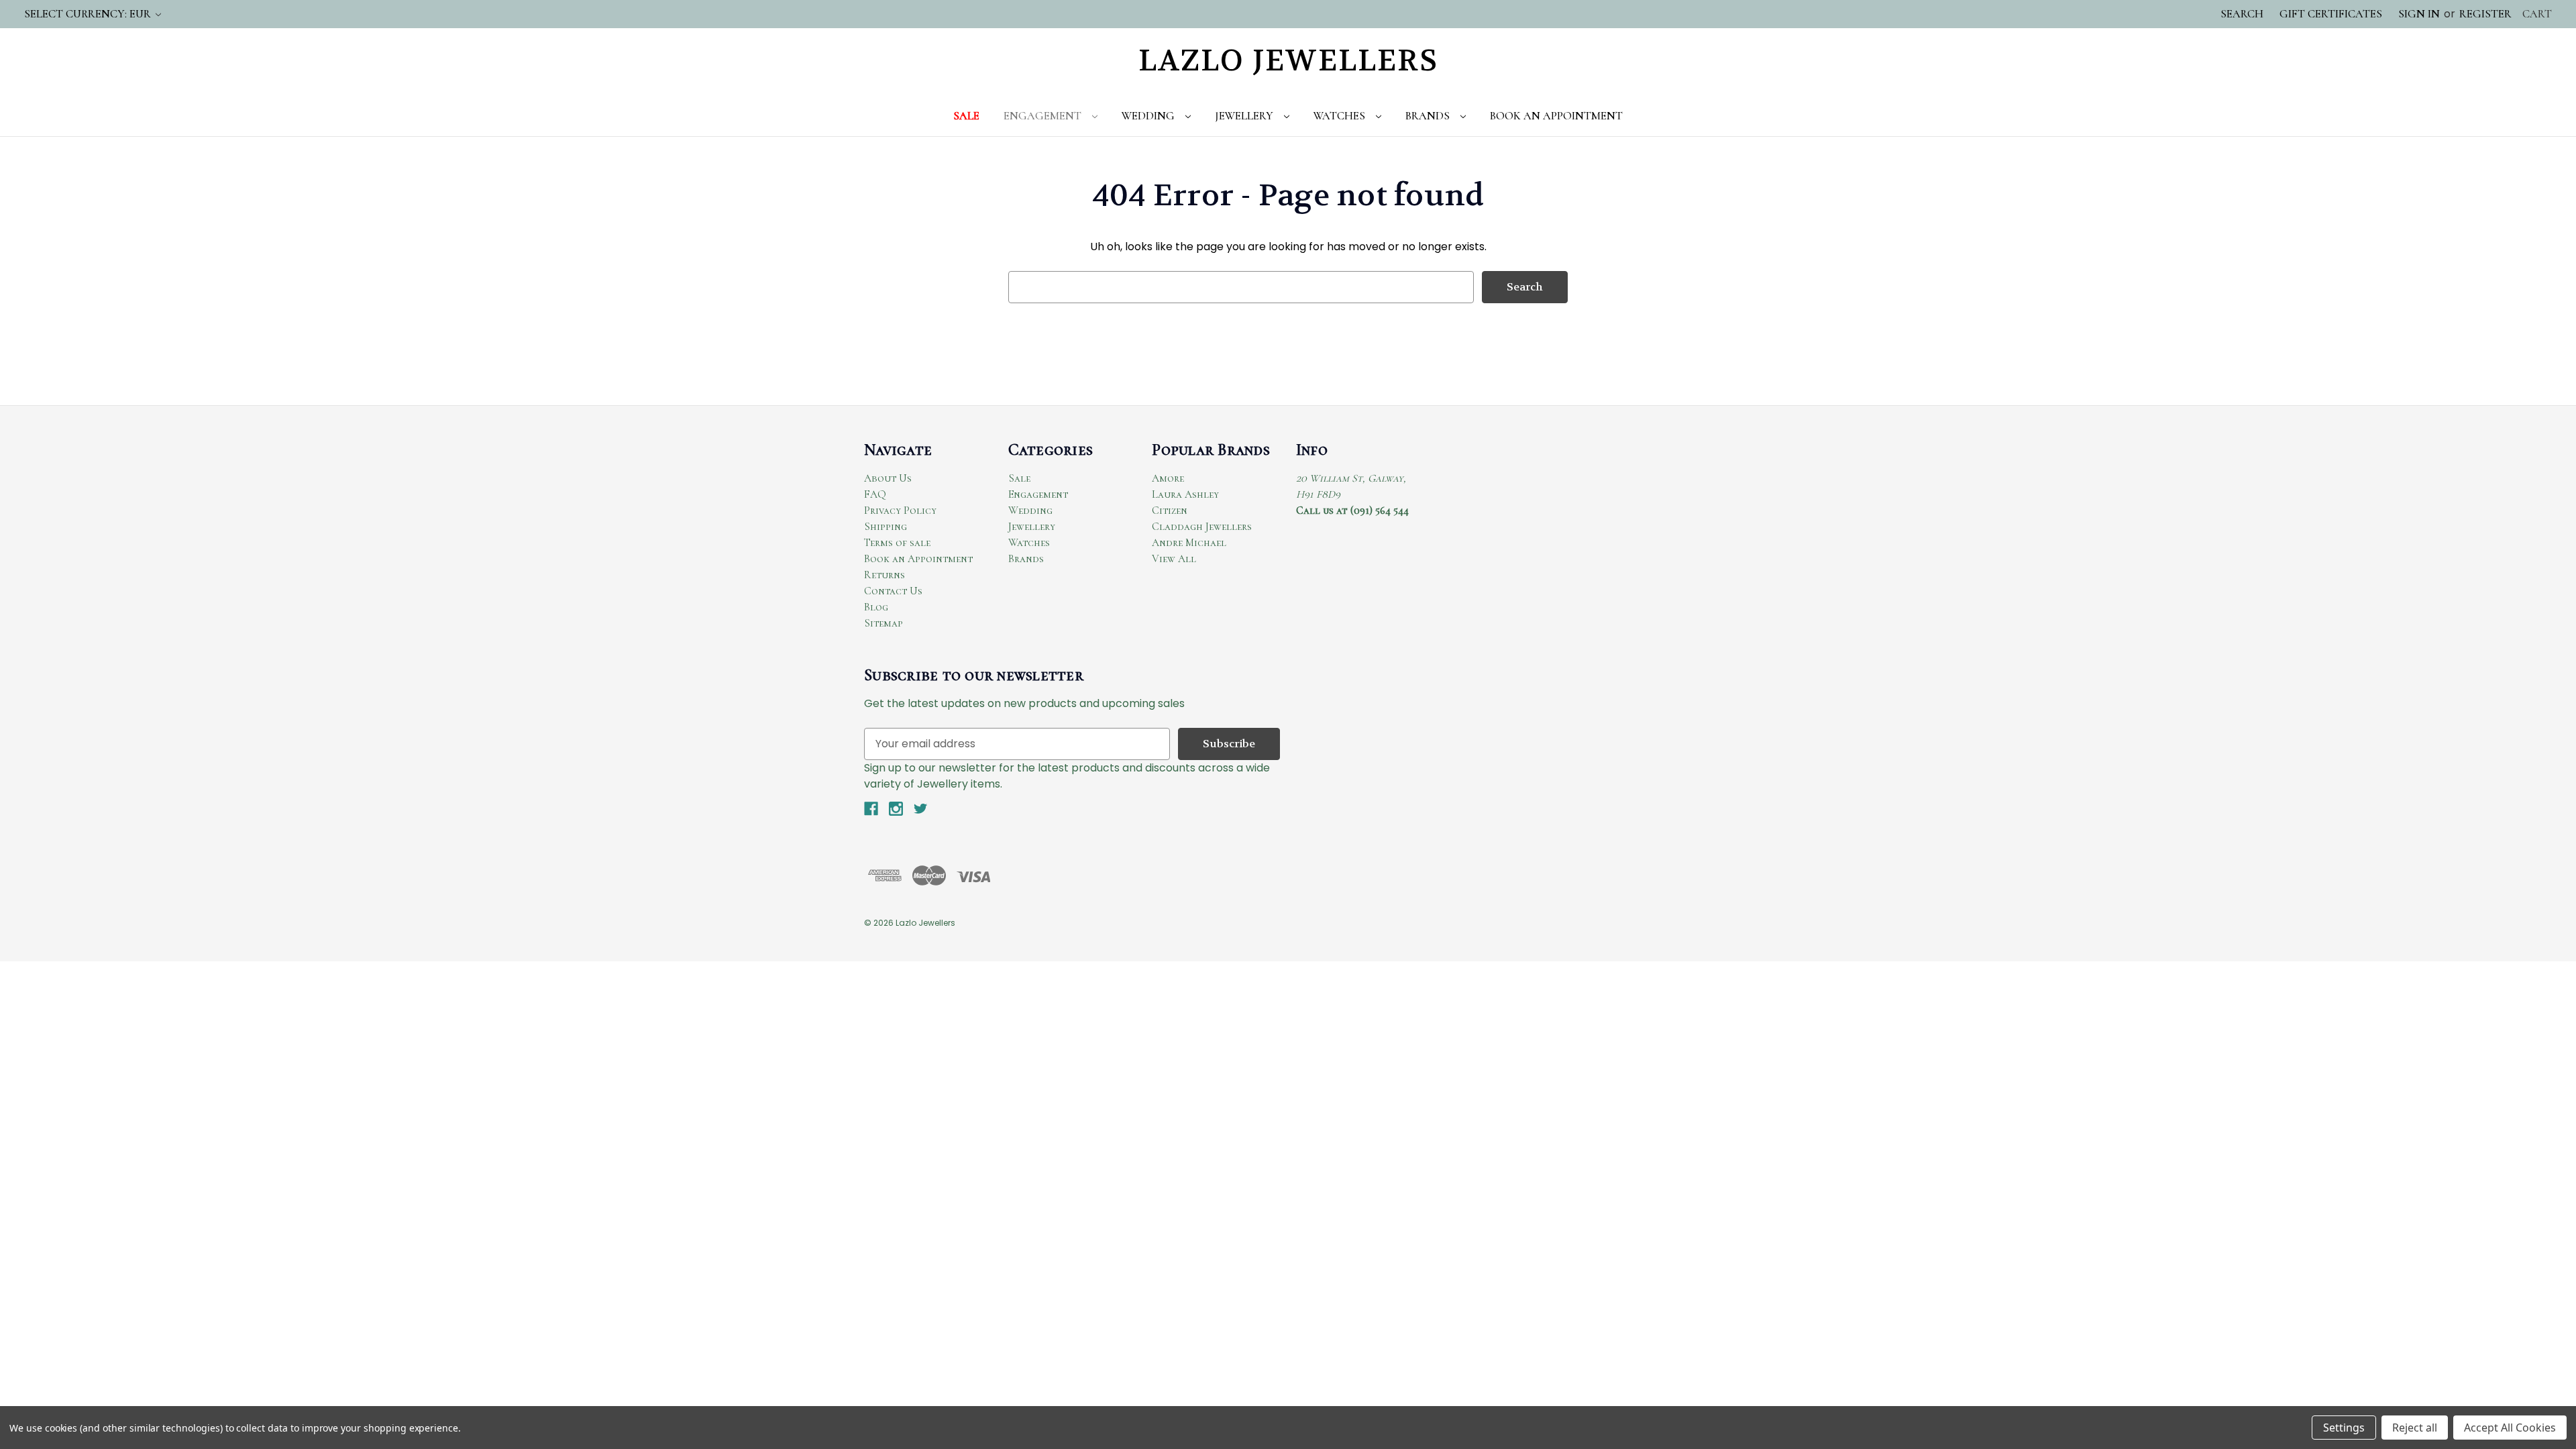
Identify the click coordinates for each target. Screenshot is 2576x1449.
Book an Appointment (918, 559)
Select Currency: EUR (89, 14)
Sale (966, 116)
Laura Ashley (1185, 494)
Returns (884, 575)
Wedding (1149, 116)
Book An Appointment (1556, 116)
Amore (1168, 478)
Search (2242, 14)
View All (1174, 559)
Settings (2344, 1428)
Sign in (2419, 14)
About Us (888, 478)
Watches (1341, 116)
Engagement (1044, 116)
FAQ (875, 494)
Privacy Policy (900, 511)
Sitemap (883, 623)
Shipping (885, 527)
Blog (876, 607)
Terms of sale (897, 543)
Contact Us (893, 591)
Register (2485, 14)
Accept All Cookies (2510, 1428)
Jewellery (1245, 116)
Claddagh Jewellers (1202, 527)
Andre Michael (1189, 543)
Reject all (2415, 1428)
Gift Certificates (2331, 14)
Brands (1429, 116)
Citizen (1170, 511)
